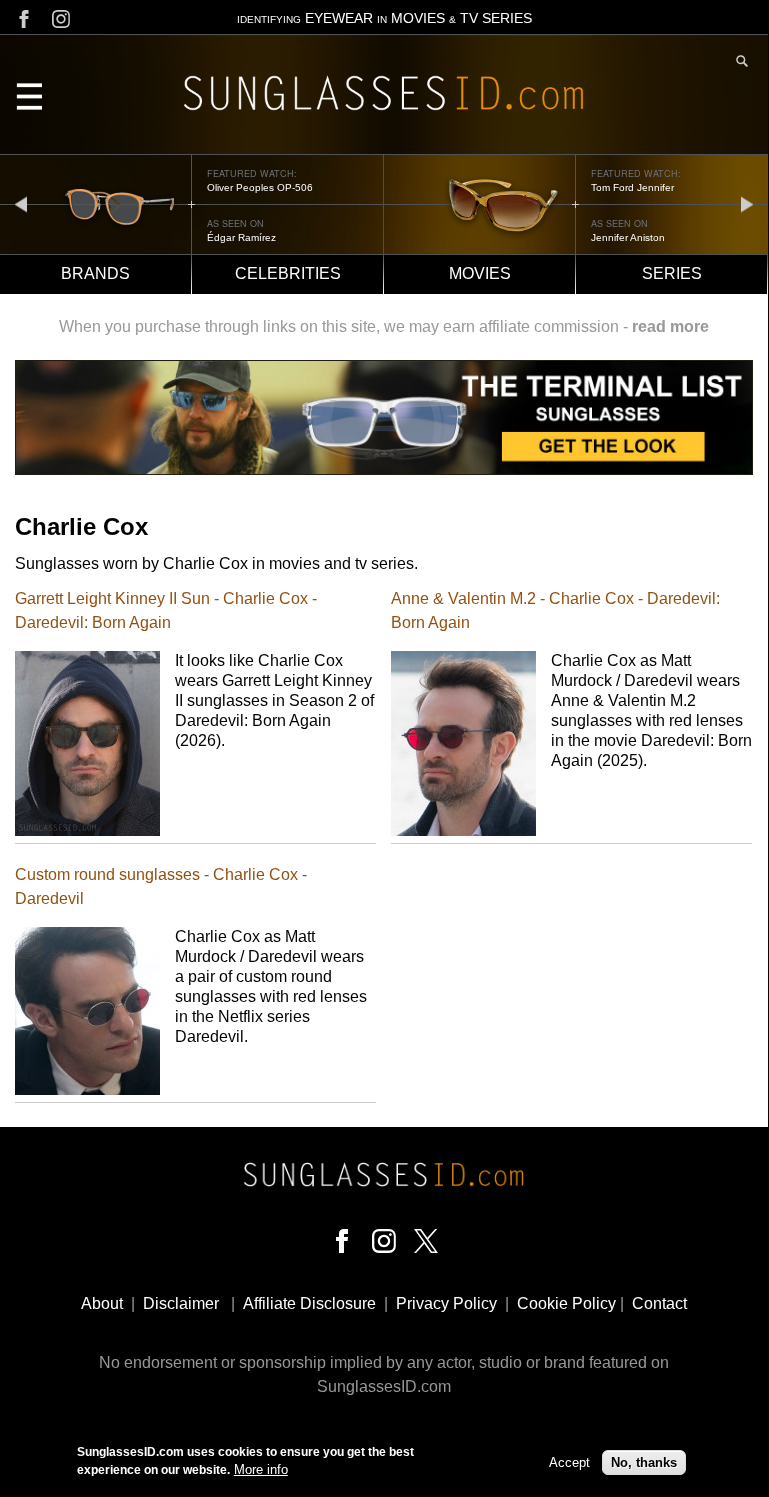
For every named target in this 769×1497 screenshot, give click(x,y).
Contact (659, 1303)
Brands (95, 273)
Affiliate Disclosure (309, 1303)
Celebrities (288, 273)
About (102, 1303)
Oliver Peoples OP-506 (260, 187)
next (747, 203)
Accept (569, 1462)
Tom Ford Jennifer (632, 187)
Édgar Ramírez (241, 237)
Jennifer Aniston (628, 237)
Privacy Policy (446, 1303)
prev (21, 203)
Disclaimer (181, 1303)
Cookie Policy (566, 1303)
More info (261, 1469)
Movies (480, 273)
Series (672, 273)
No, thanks (644, 1462)
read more (670, 326)
